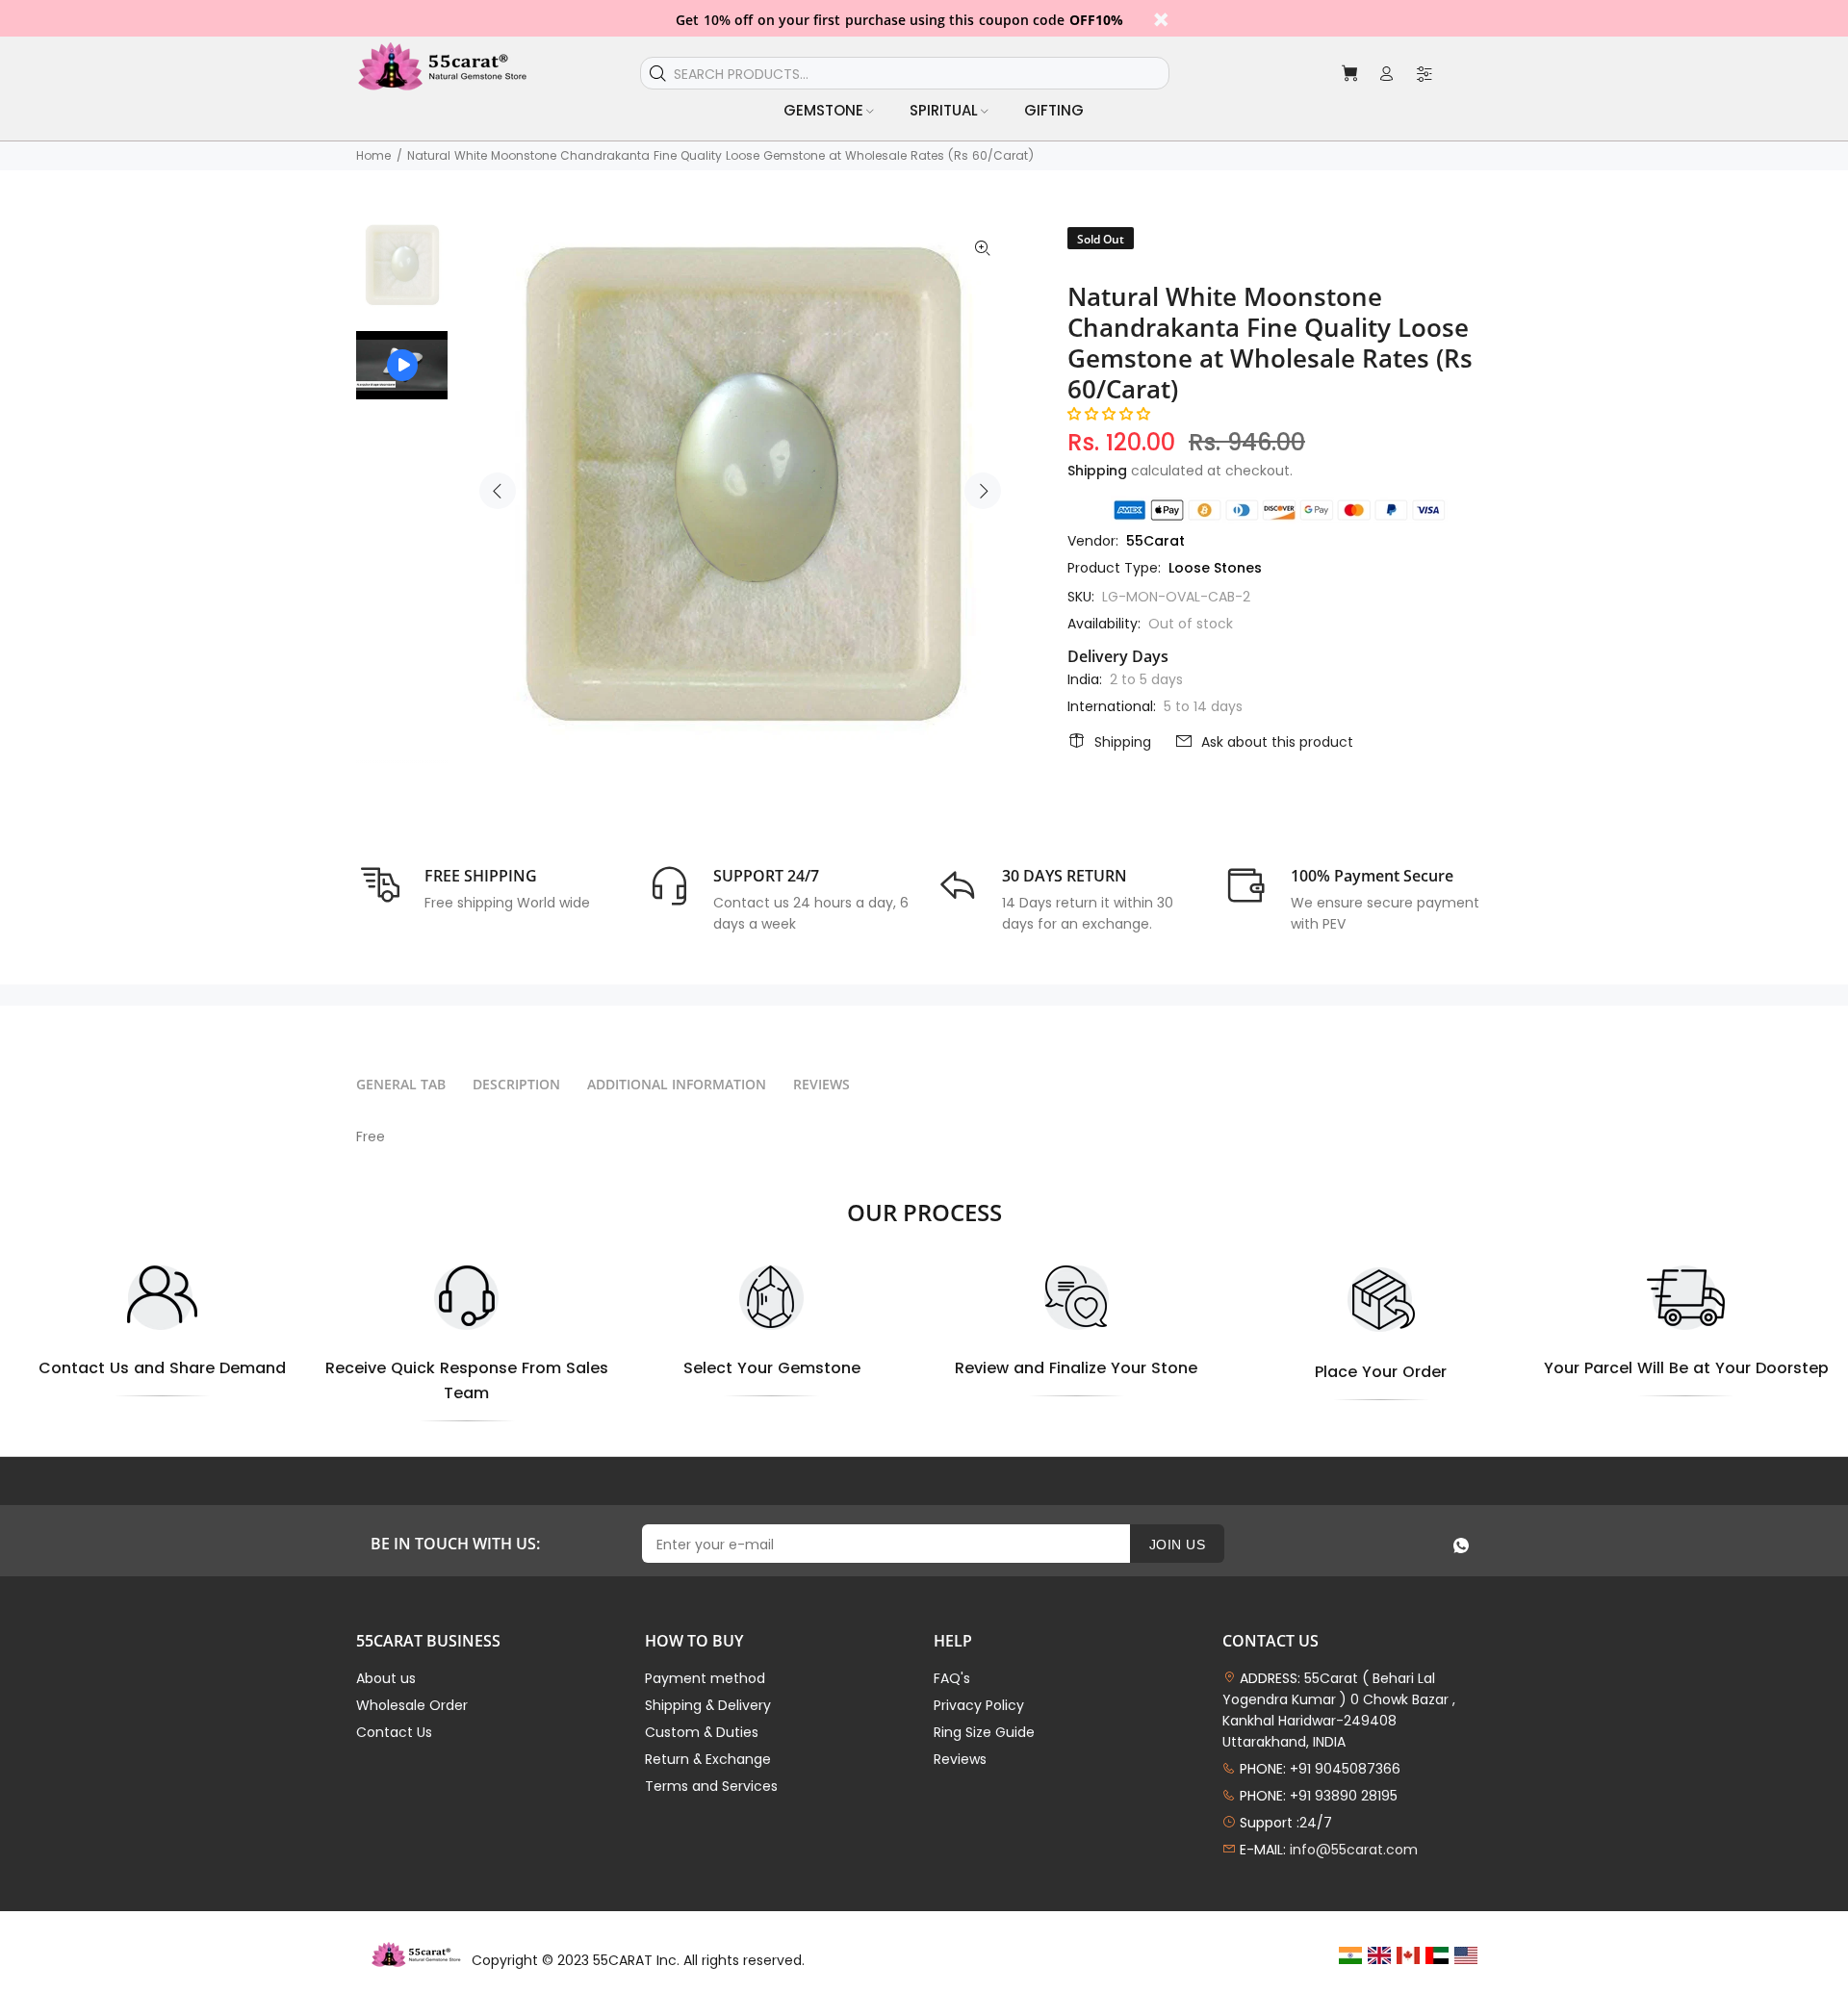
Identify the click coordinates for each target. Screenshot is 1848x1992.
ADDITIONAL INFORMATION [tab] (677, 1084)
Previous (498, 491)
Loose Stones (1215, 568)
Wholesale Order (412, 1705)
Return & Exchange (708, 1759)
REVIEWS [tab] (821, 1084)
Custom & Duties (702, 1732)
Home (373, 155)
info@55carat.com (1354, 1850)
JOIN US (1177, 1545)
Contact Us (394, 1732)
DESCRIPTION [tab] (516, 1084)
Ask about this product (1277, 742)
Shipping (1097, 471)
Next (983, 491)
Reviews (960, 1759)
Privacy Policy (979, 1705)
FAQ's (952, 1678)
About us (386, 1678)
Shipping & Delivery (708, 1705)
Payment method (705, 1678)
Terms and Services (711, 1786)
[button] (1109, 414)
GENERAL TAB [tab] (401, 1084)
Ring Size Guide (984, 1732)
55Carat (1155, 541)
